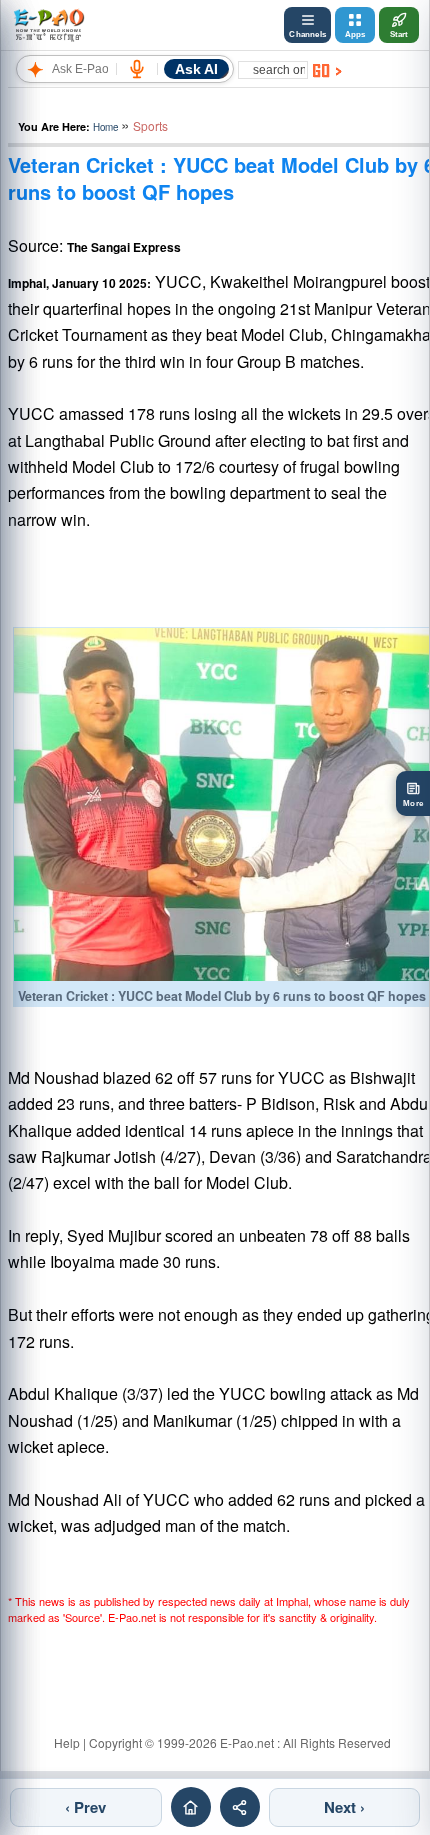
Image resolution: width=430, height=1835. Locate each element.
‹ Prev (85, 1807)
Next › (344, 1807)
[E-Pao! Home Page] (48, 25)
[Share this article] (240, 1807)
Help (67, 1742)
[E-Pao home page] (191, 1807)
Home (105, 127)
